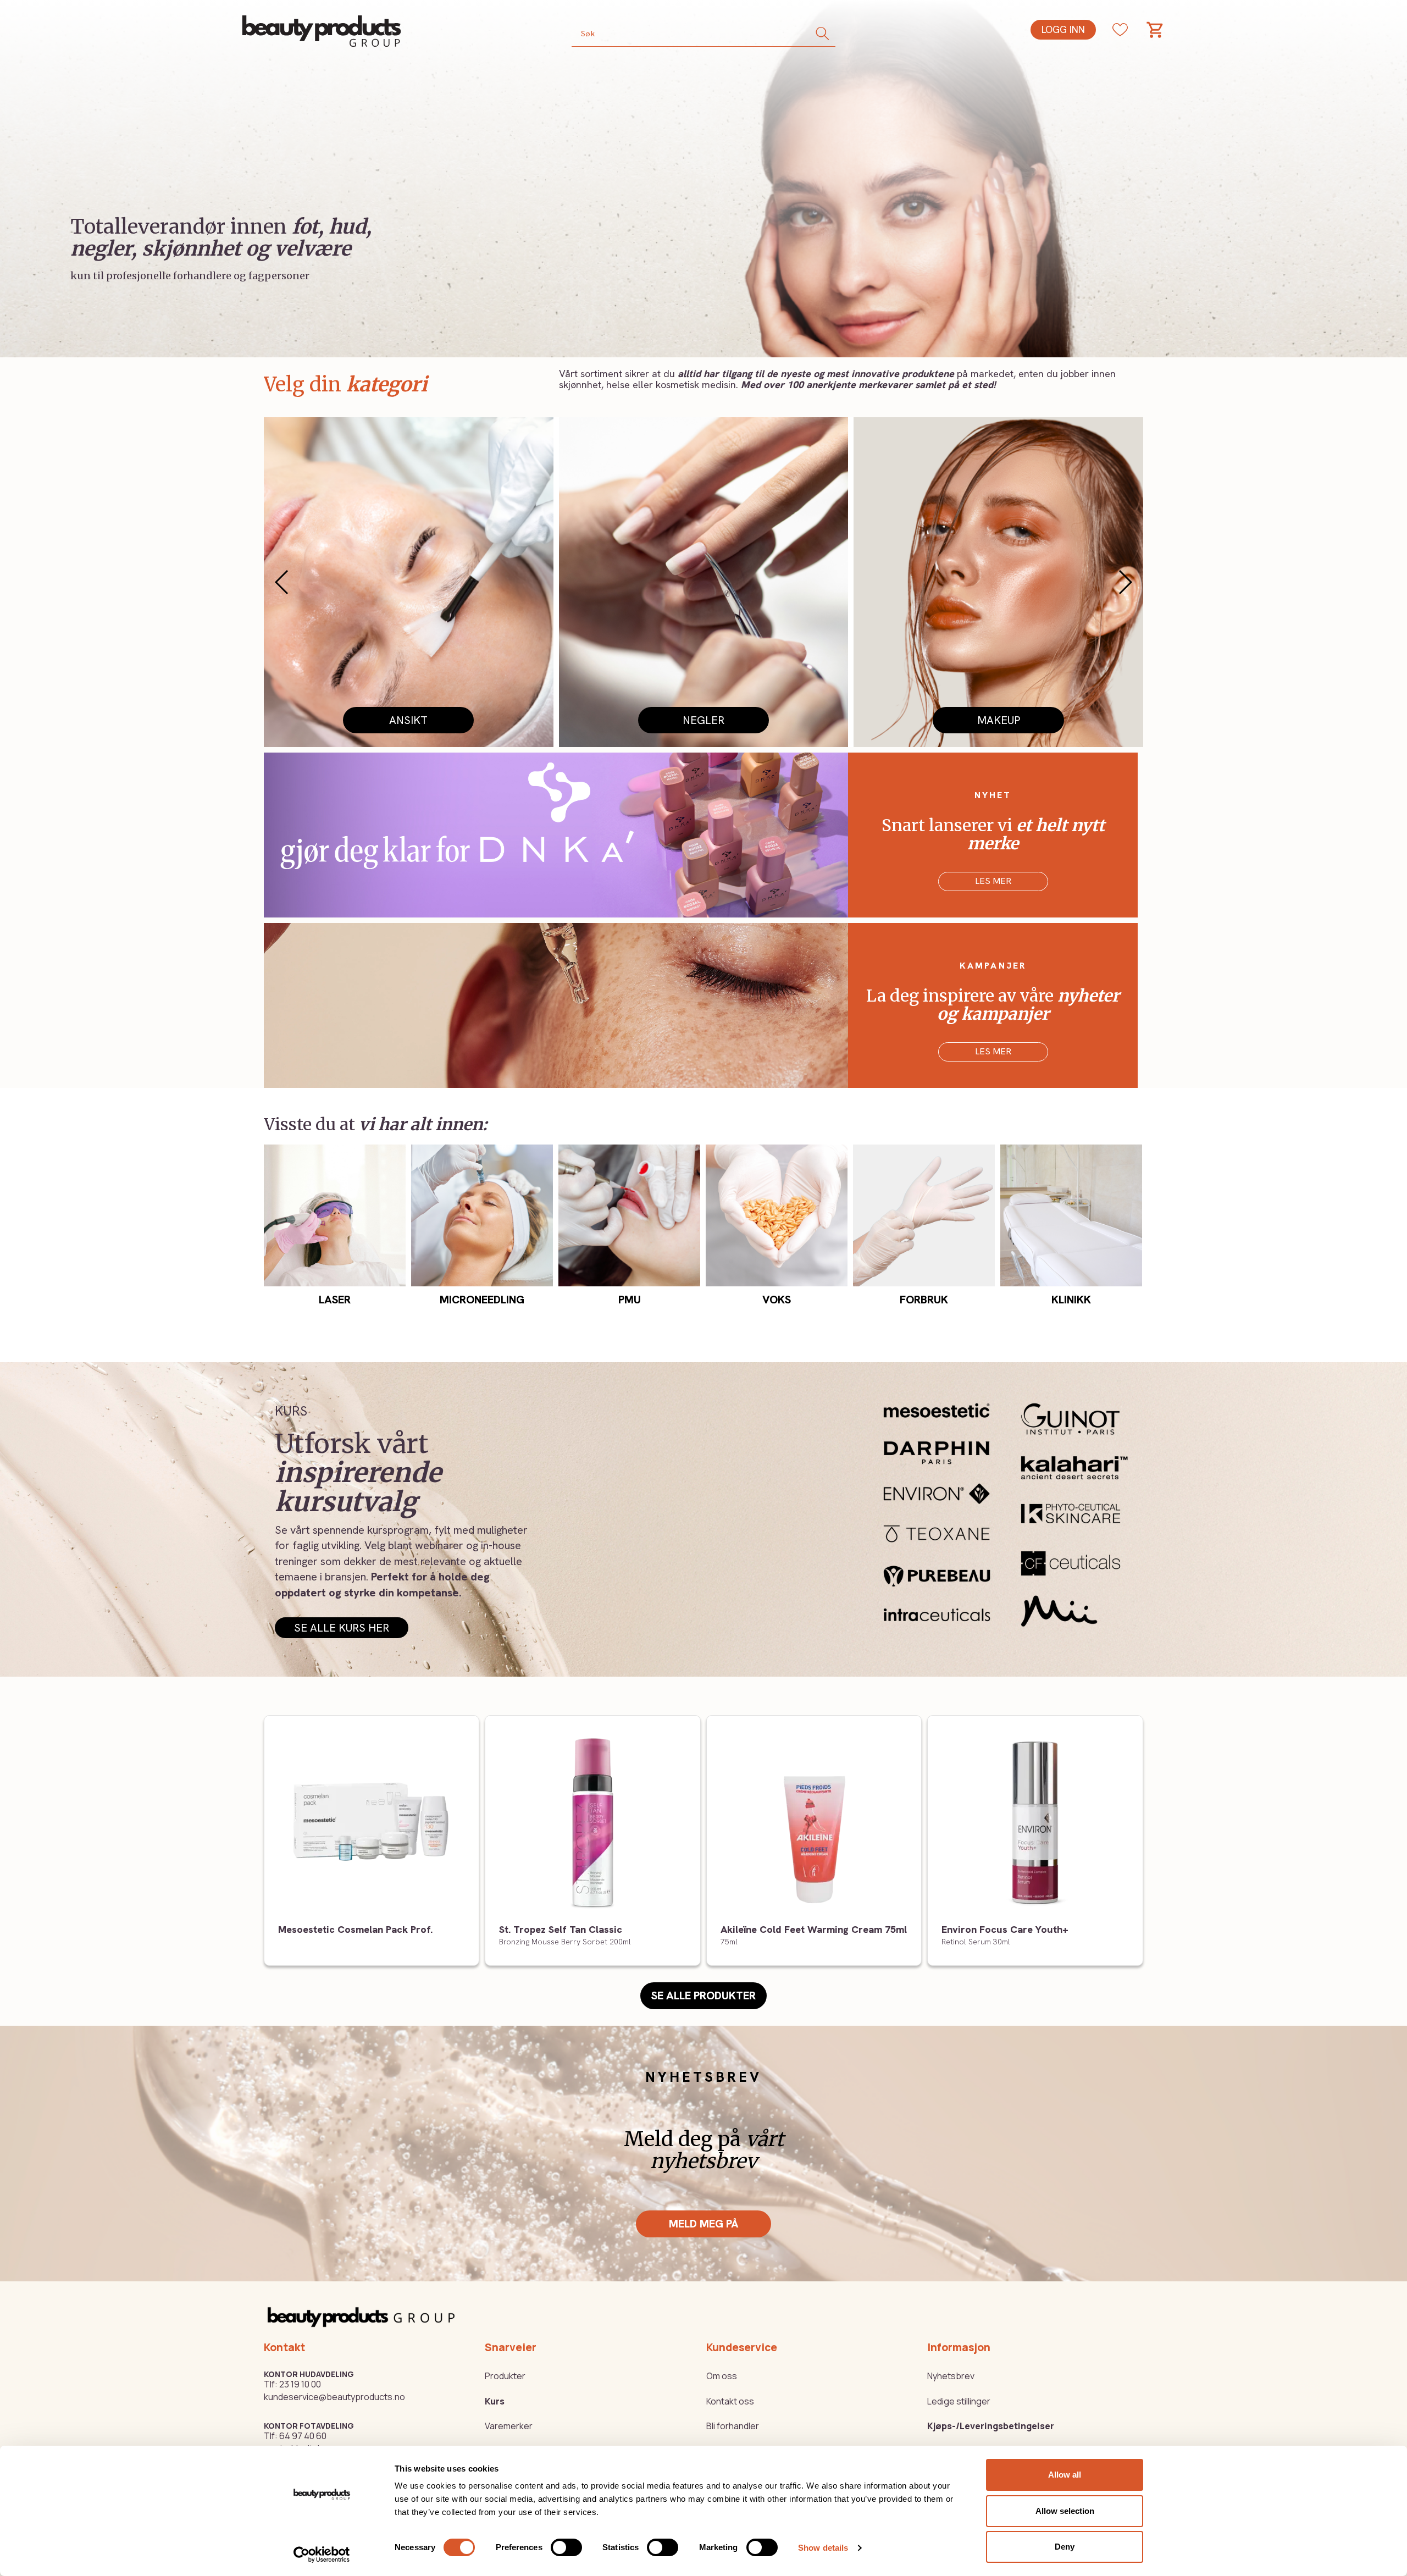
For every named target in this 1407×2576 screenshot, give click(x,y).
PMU (703, 720)
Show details (823, 2548)
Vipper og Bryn (408, 720)
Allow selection (1065, 2511)
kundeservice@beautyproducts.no (334, 2397)
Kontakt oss (730, 2401)
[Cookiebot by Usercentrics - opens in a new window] (322, 2555)
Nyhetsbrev (951, 2376)
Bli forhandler (733, 2426)
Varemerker (509, 2426)
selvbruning (998, 720)
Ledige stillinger (959, 2401)
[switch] (566, 2547)
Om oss (722, 2376)
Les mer (993, 881)
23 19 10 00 (300, 2384)
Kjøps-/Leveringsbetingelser (991, 2426)
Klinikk (1071, 1300)
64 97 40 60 (303, 2436)
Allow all (1065, 2475)
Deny (1065, 2547)
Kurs (495, 2401)
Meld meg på (703, 2224)
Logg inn (1063, 29)
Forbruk (924, 1300)
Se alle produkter (703, 1995)
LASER (335, 1300)
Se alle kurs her (342, 1628)
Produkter (505, 2376)
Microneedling (482, 1300)
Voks (777, 1300)
